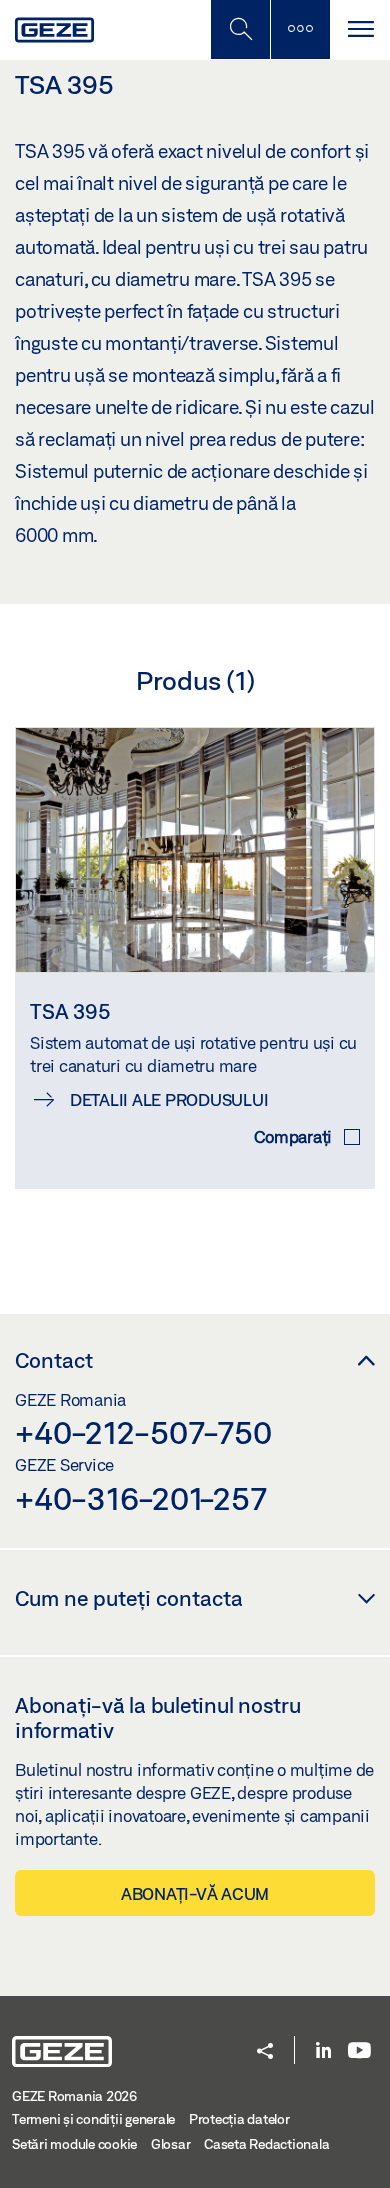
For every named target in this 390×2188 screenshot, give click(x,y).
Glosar (171, 2144)
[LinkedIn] (323, 2051)
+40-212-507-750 (143, 1432)
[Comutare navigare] (360, 29)
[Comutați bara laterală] (300, 29)
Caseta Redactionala (266, 2144)
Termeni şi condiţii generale (93, 2119)
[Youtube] (359, 2051)
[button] (265, 2052)
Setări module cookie (74, 2144)
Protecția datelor (239, 2119)
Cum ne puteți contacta (129, 1598)
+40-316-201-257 (140, 1498)
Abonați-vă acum (195, 1893)
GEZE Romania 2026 (74, 2096)
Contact (54, 1360)
